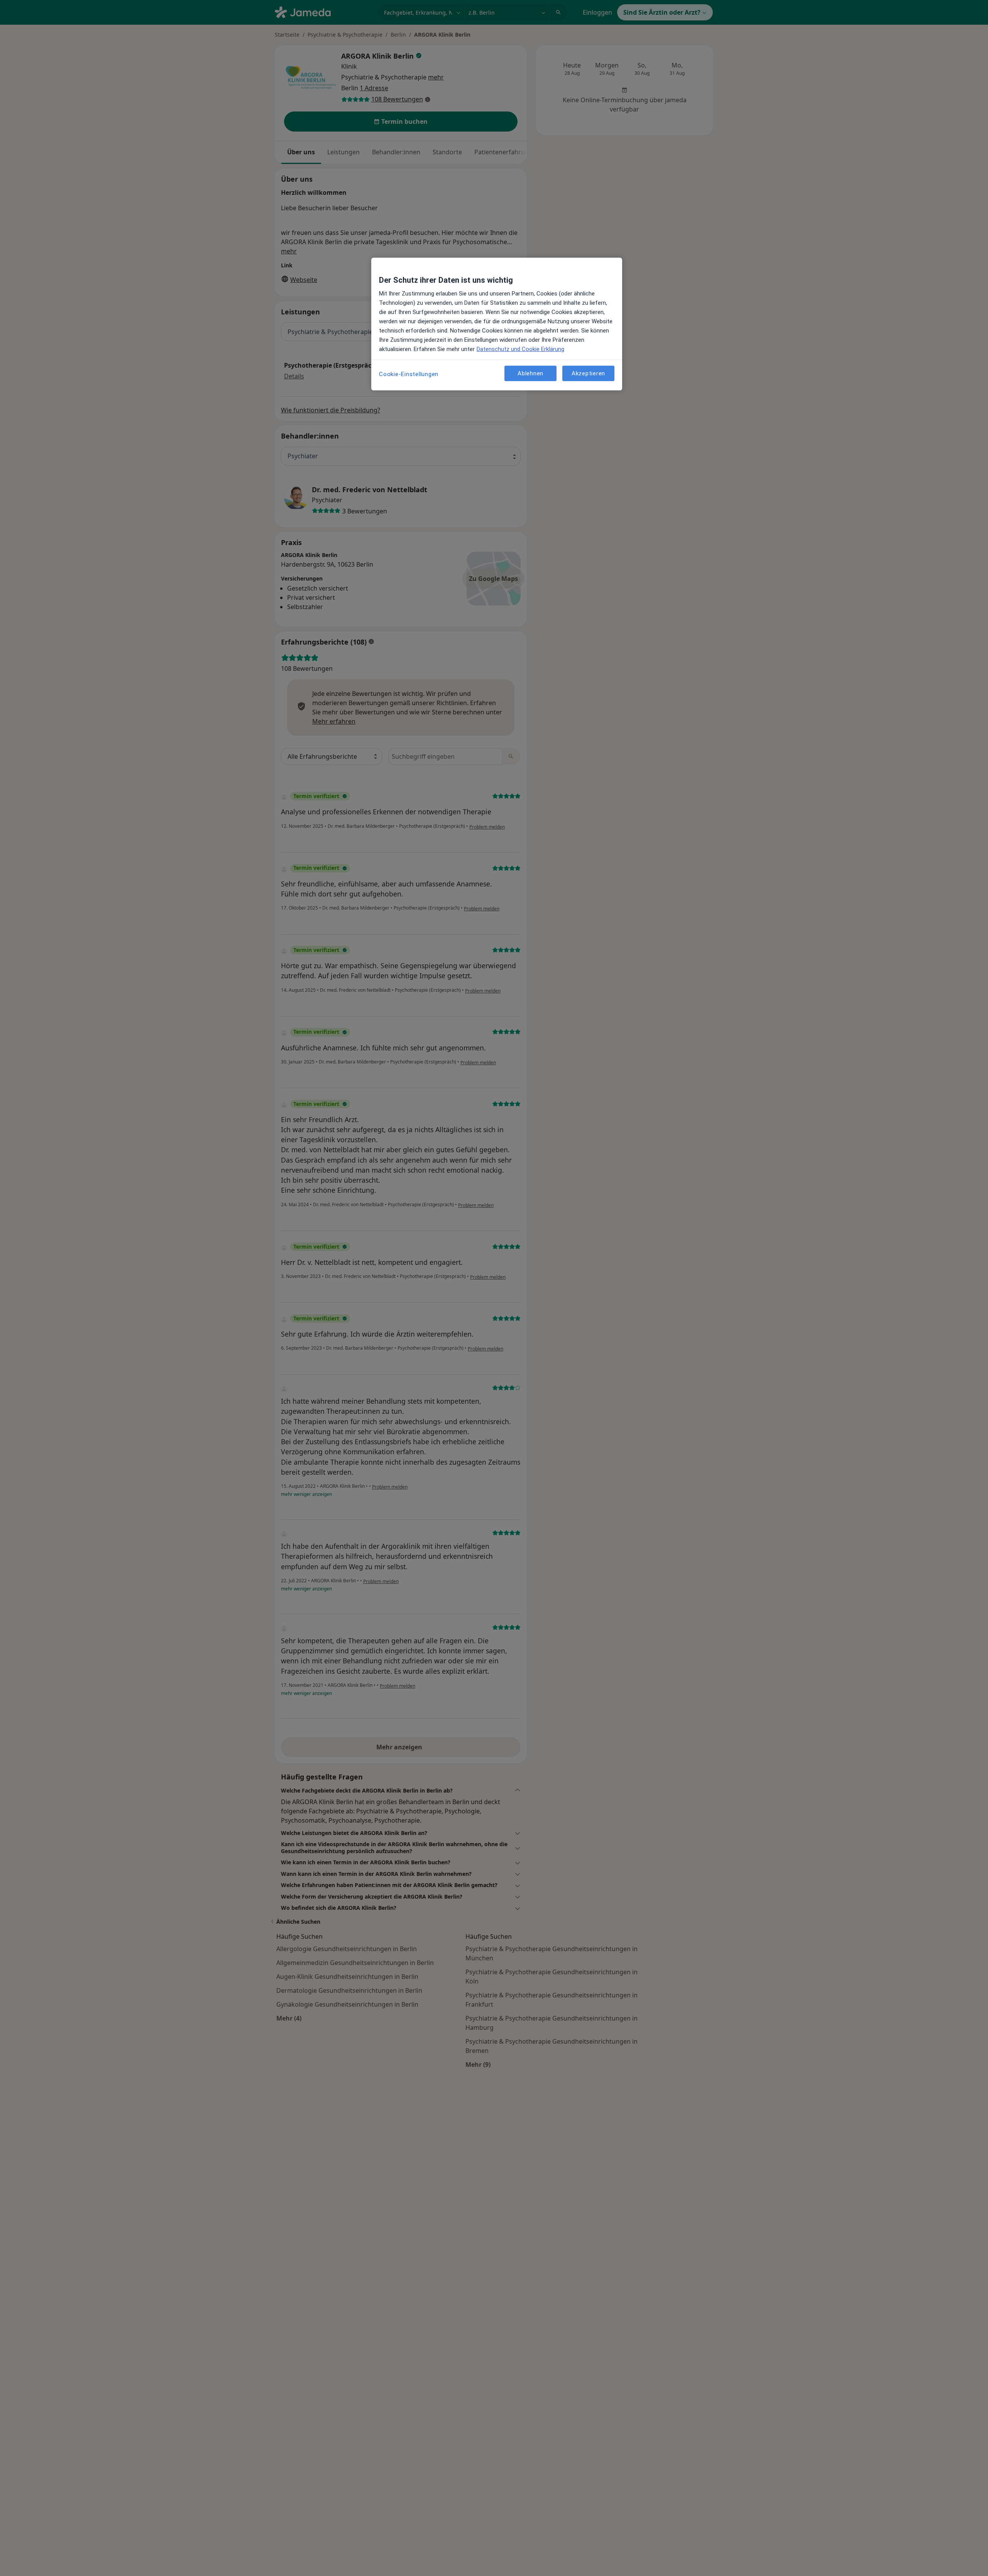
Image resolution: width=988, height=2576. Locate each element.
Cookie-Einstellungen (409, 374)
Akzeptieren (588, 373)
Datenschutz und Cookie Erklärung (520, 349)
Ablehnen (530, 373)
